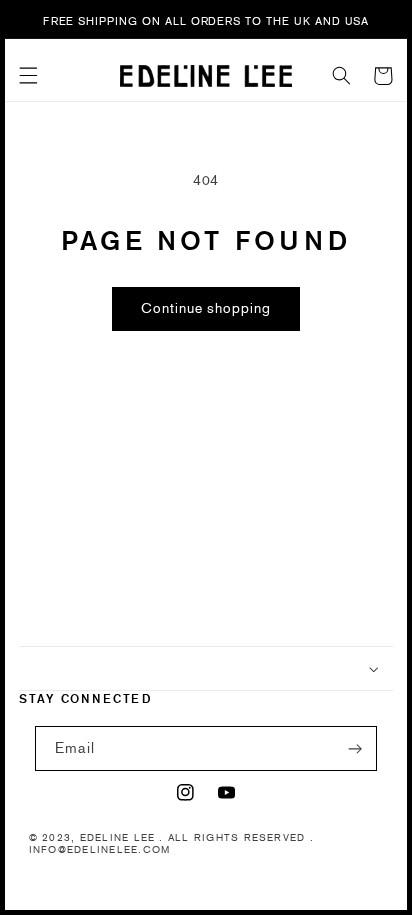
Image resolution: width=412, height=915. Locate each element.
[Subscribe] (355, 748)
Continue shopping (206, 308)
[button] (29, 76)
